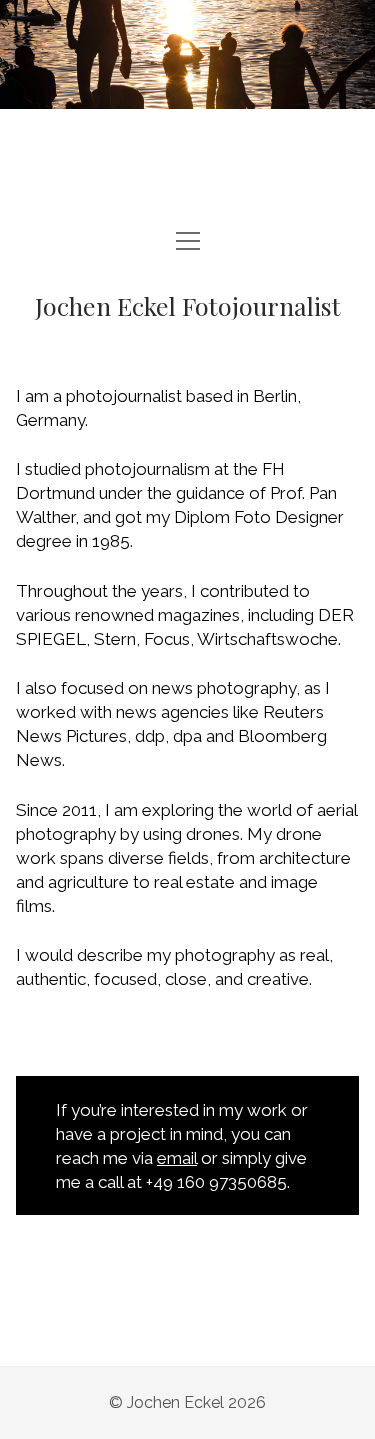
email (177, 1158)
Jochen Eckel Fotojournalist (188, 305)
